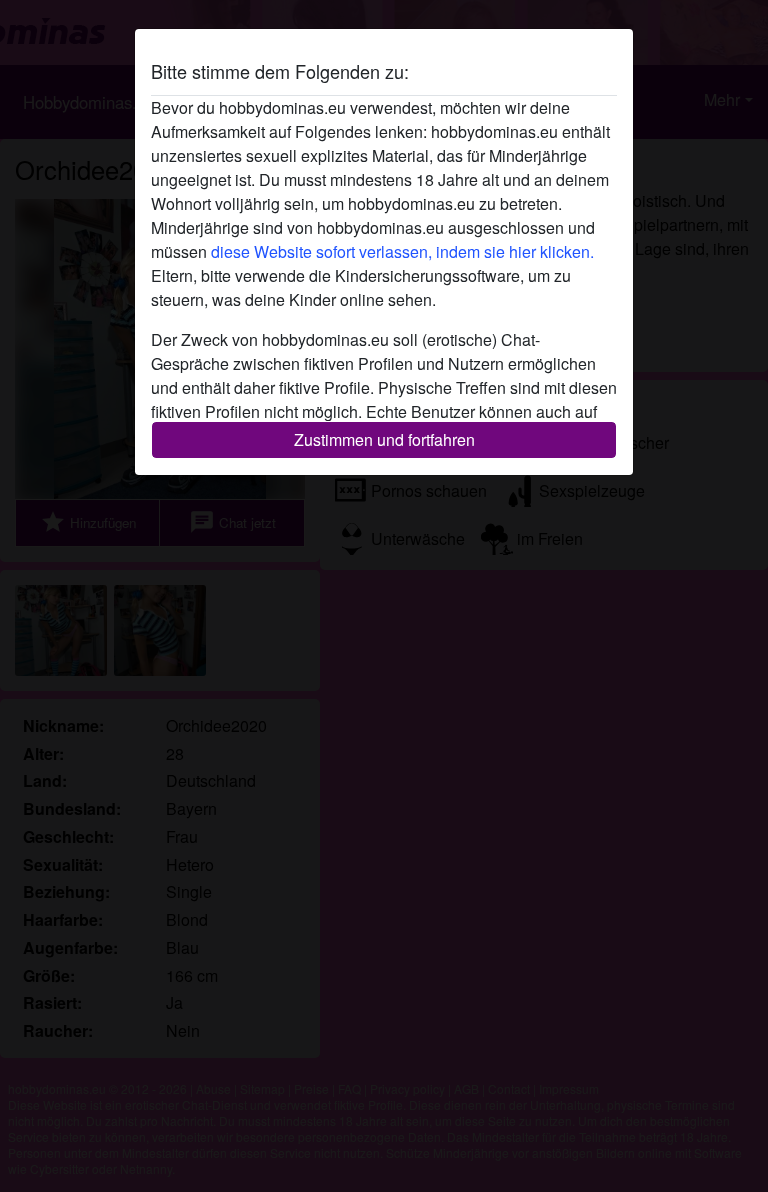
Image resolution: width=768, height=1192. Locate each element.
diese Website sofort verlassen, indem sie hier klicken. (402, 251)
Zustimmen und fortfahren (384, 439)
